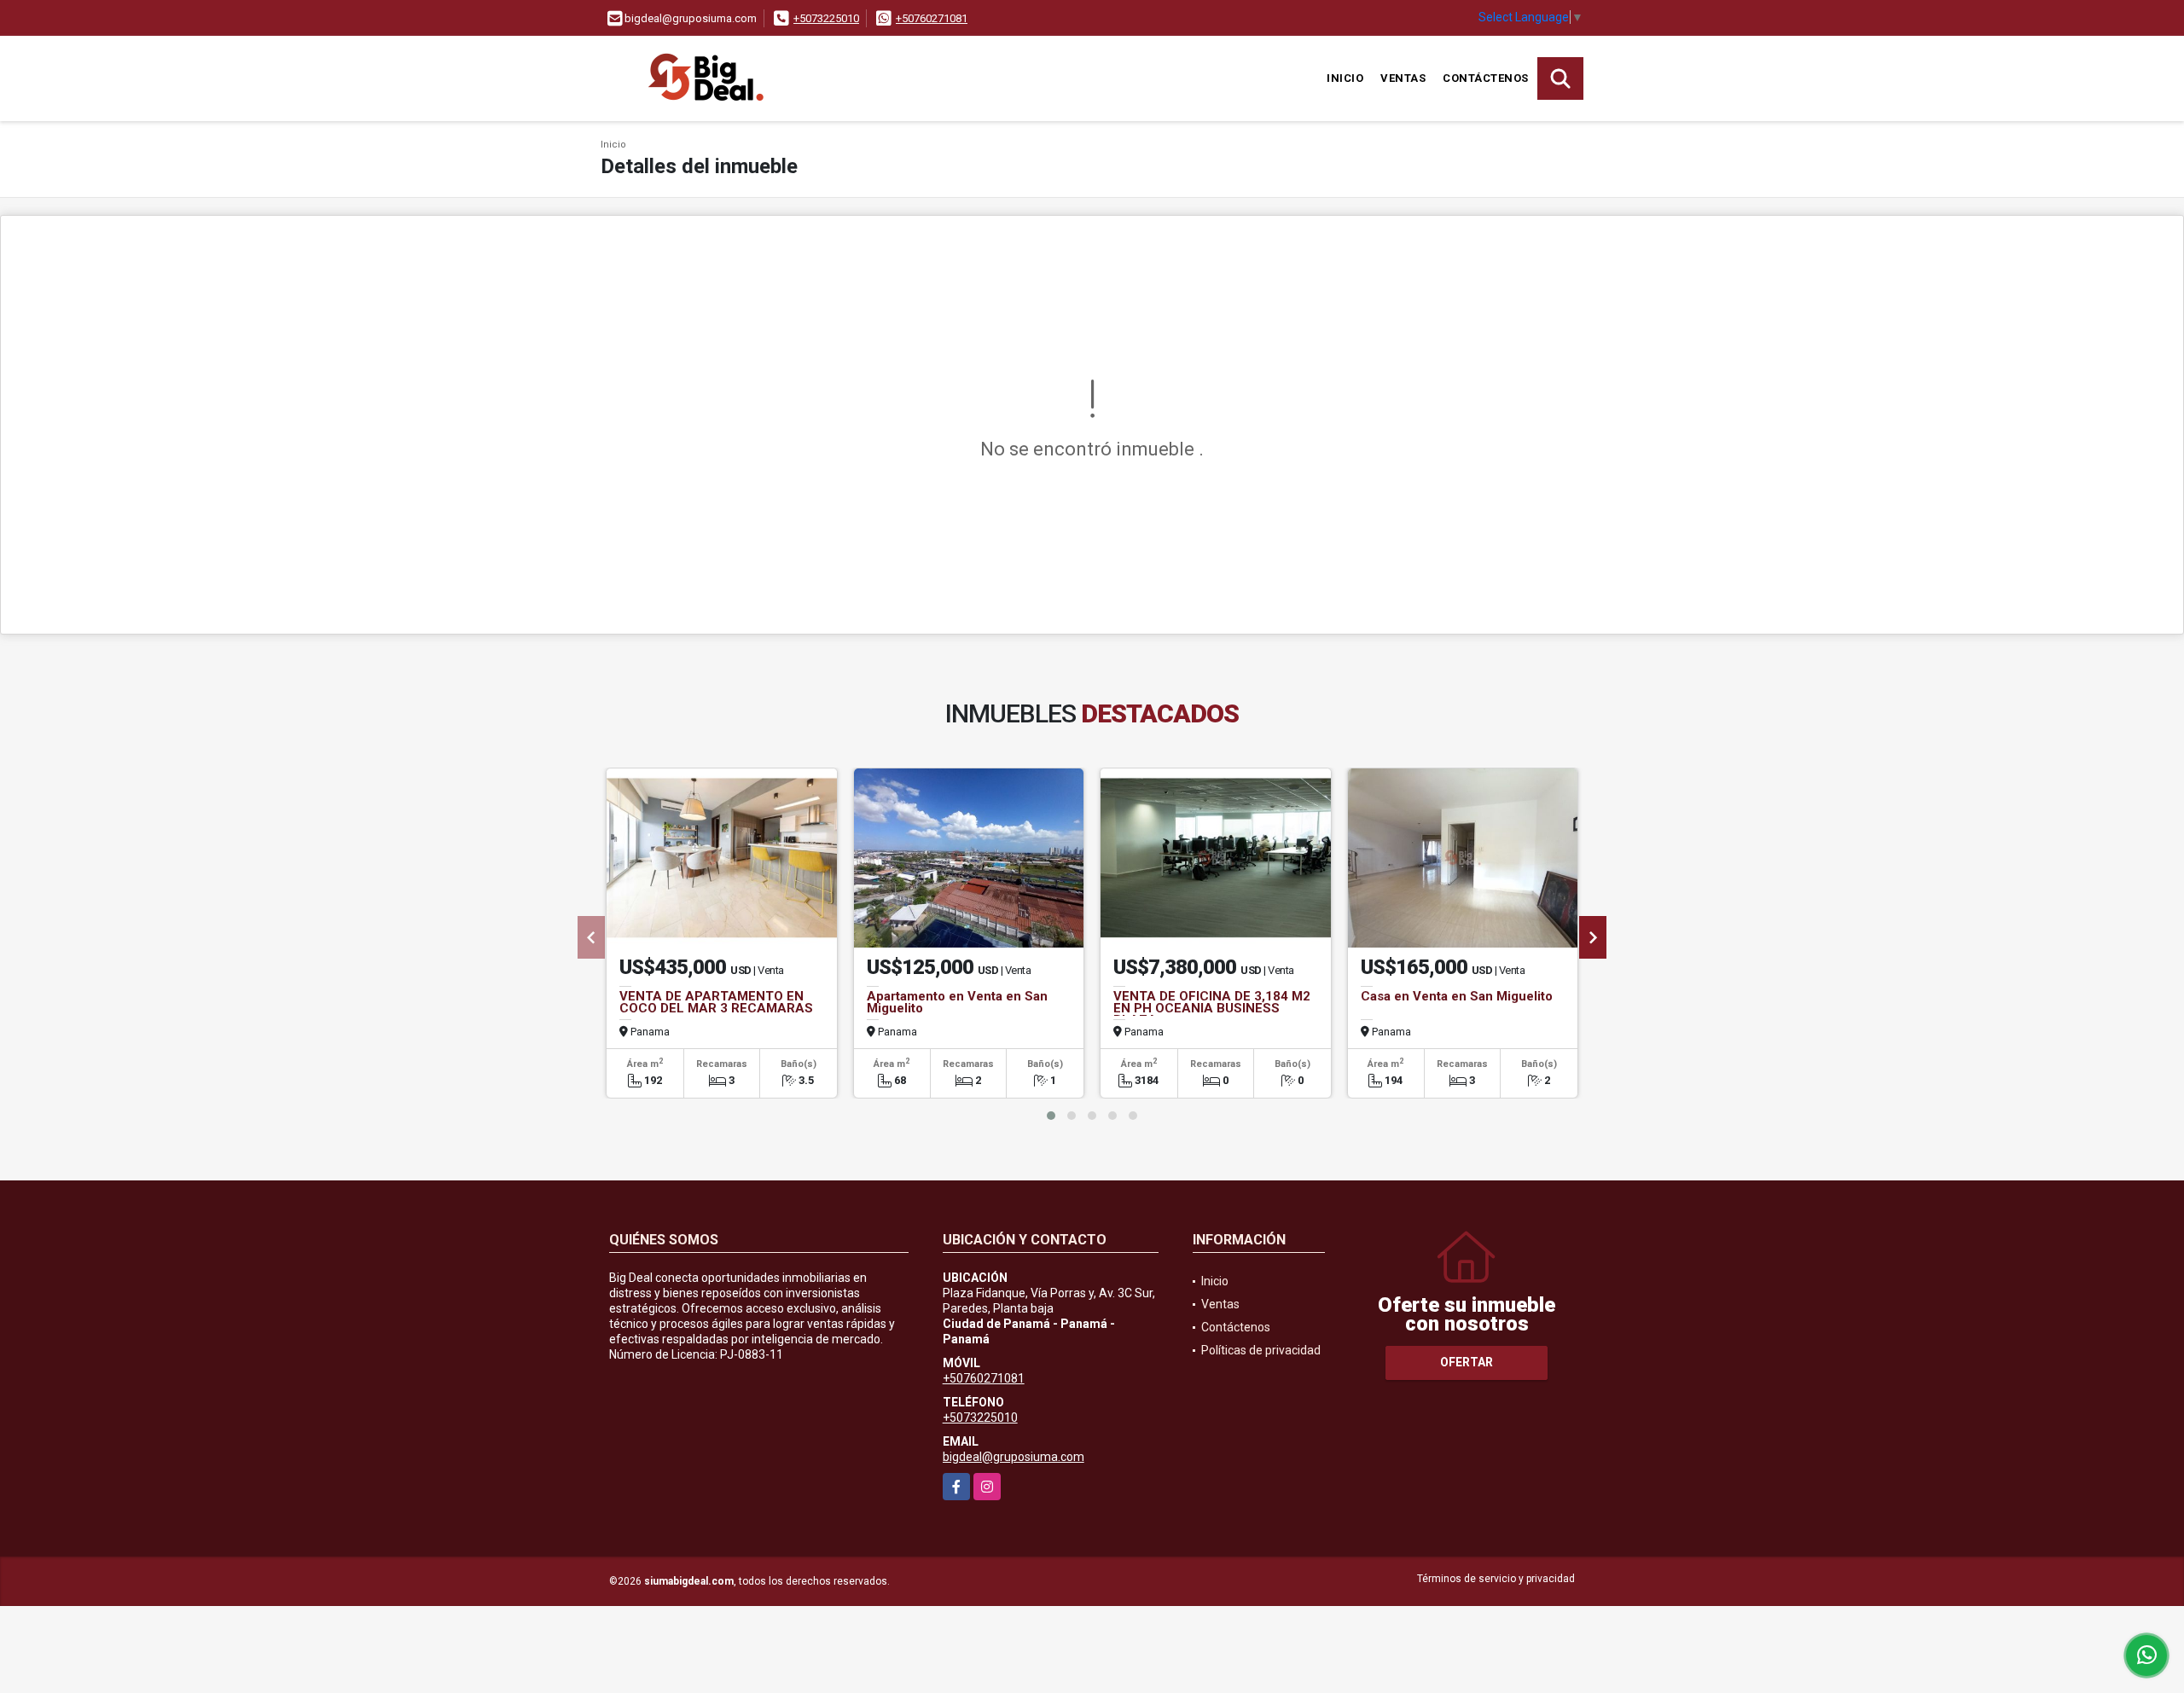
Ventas (1403, 78)
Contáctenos (1486, 78)
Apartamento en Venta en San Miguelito (957, 1002)
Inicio (1345, 78)
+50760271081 (932, 18)
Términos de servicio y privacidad (1496, 1579)
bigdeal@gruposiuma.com (1014, 1457)
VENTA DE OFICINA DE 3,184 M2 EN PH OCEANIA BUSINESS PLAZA (1212, 1008)
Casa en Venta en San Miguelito (1457, 996)
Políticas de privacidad (1261, 1350)
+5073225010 (826, 18)
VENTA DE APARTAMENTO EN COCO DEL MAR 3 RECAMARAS (716, 1002)
